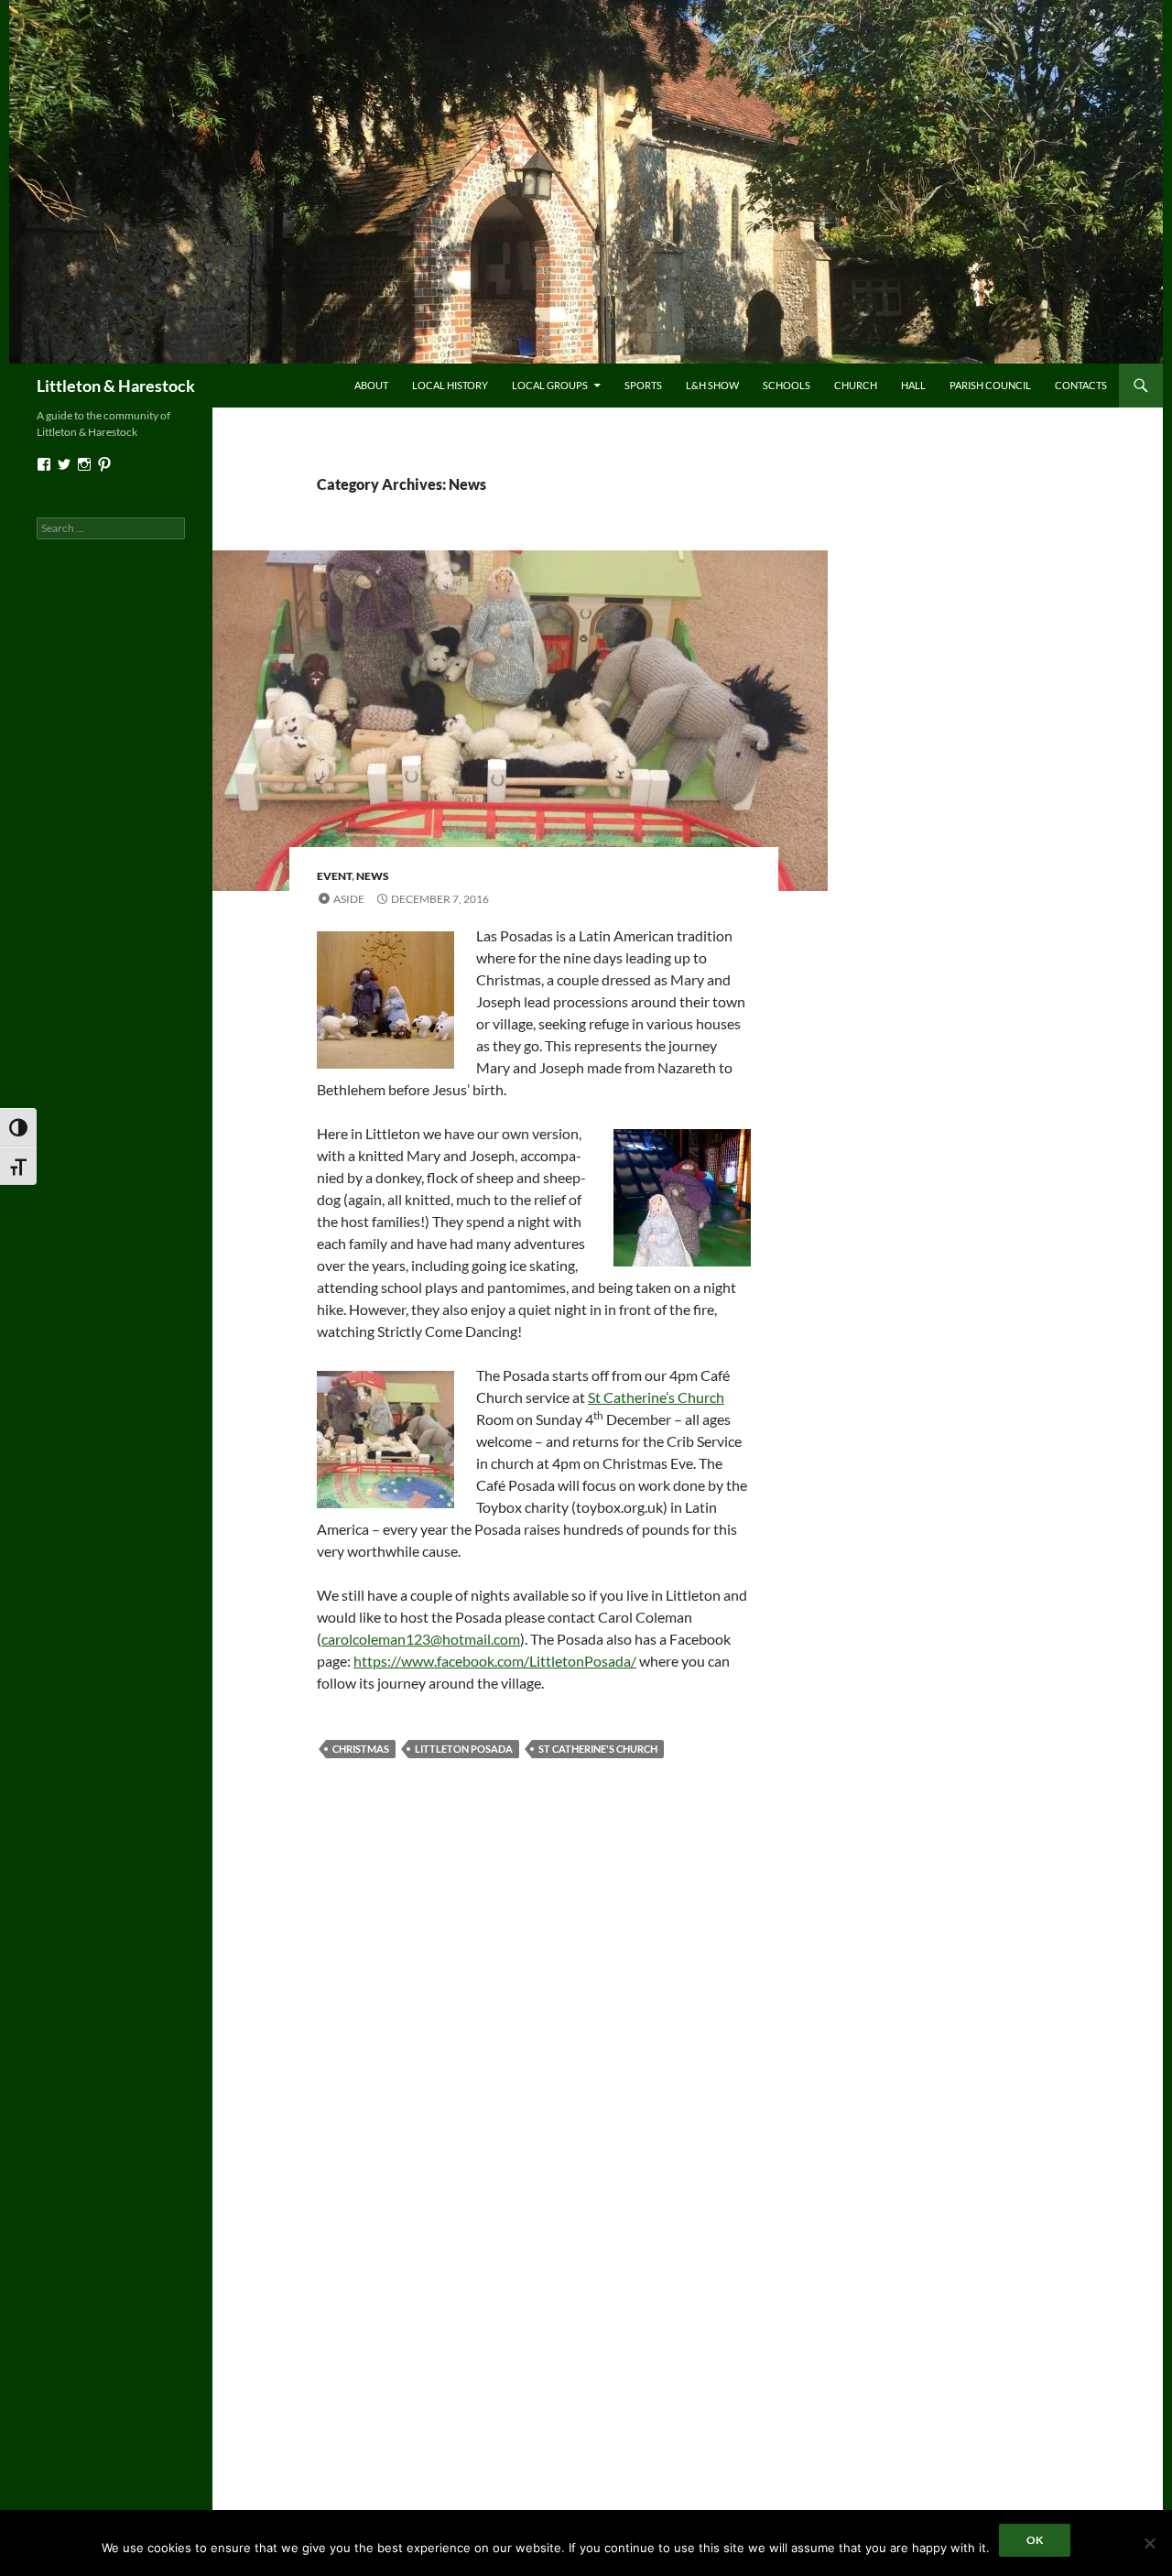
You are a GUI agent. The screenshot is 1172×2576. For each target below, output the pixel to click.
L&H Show (712, 385)
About (371, 385)
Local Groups (550, 385)
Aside (349, 899)
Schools (787, 385)
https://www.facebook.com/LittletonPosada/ (495, 1661)
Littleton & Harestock (116, 386)
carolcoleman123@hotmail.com (421, 1639)
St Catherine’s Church (656, 1397)
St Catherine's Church (598, 1749)
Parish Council (990, 385)
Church (856, 385)
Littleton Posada (464, 1749)
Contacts (1081, 385)
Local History (450, 385)
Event (334, 876)
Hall (913, 385)
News (373, 876)
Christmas (361, 1749)
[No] (1149, 2543)
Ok (1035, 2540)
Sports (643, 385)
